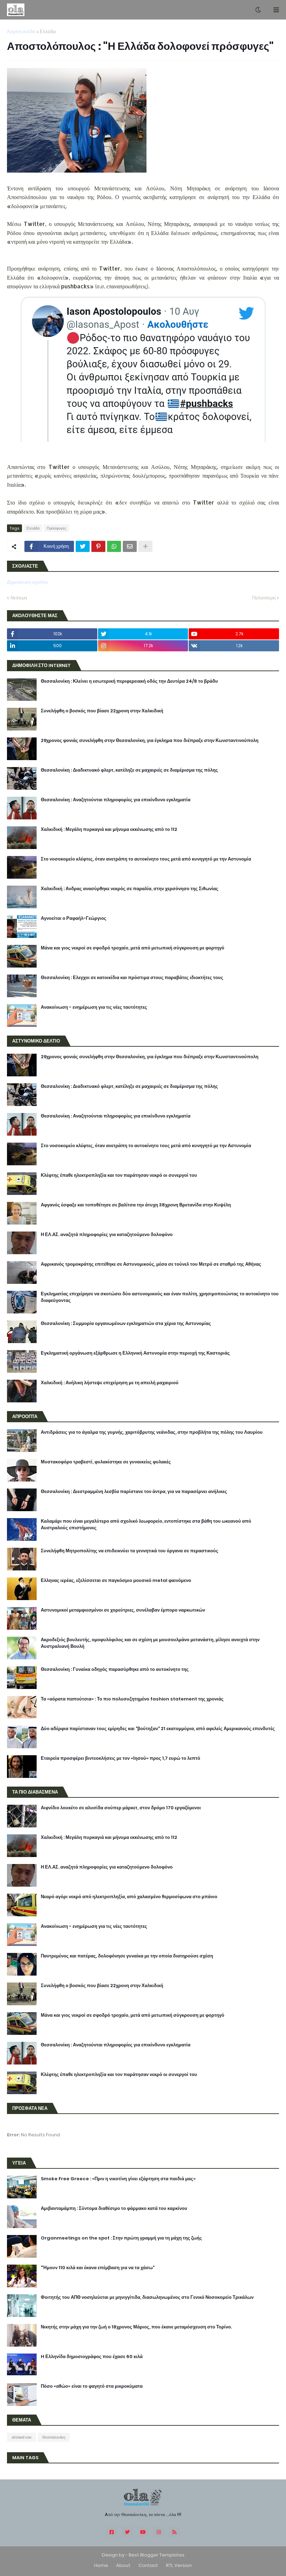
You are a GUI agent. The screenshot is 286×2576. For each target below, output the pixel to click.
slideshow (21, 2437)
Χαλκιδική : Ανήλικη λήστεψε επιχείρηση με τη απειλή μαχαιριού (110, 1383)
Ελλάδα (48, 32)
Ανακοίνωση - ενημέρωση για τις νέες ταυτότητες (94, 1007)
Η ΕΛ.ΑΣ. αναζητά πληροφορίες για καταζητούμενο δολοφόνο (107, 1235)
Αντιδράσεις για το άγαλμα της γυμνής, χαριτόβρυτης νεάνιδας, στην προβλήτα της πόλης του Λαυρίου (152, 1432)
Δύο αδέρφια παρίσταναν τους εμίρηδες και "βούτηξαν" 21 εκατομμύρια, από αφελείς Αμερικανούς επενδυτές (158, 1729)
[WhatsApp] (114, 546)
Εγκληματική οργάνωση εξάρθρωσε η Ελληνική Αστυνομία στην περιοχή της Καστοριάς (135, 1353)
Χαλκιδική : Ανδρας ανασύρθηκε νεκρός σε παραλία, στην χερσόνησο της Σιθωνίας (130, 889)
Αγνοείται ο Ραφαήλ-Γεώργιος (74, 918)
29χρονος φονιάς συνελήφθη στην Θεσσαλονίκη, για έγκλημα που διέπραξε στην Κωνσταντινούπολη (150, 741)
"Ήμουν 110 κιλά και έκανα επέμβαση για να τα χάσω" (98, 2268)
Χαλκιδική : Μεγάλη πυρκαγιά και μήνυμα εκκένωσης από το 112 (109, 829)
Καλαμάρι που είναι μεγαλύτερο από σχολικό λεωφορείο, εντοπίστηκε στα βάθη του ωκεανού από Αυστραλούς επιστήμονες (146, 1524)
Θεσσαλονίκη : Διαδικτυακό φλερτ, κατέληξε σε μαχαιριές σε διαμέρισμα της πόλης (129, 770)
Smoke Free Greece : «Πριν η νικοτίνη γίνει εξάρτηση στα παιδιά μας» (118, 2179)
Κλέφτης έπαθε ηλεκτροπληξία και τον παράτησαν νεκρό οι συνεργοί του (119, 1175)
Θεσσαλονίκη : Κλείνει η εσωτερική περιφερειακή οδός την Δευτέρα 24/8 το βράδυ (129, 681)
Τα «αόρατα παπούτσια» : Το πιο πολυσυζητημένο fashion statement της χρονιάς (132, 1699)
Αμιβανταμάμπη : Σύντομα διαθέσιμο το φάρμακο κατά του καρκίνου (114, 2208)
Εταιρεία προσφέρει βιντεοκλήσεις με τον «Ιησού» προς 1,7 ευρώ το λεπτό (121, 1758)
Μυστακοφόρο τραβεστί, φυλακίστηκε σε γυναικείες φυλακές (106, 1462)
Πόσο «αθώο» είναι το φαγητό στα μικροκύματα (92, 2386)
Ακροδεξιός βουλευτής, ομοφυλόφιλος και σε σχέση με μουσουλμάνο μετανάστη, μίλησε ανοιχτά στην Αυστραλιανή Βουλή (150, 1643)
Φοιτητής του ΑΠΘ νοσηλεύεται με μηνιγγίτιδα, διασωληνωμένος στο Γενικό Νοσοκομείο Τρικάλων (147, 2297)
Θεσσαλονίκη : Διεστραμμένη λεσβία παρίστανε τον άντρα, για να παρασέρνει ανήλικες (134, 1492)
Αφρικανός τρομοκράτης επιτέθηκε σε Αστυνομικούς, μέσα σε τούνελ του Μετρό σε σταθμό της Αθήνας (151, 1264)
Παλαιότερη (264, 598)
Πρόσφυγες (57, 528)
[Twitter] (83, 546)
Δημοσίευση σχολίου (28, 582)
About (123, 2565)
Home (101, 2565)
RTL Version (179, 2565)
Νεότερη (19, 598)
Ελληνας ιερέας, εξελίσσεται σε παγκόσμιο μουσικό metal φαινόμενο (116, 1581)
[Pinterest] (98, 546)
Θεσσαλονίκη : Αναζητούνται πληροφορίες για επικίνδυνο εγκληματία (116, 800)
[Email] (130, 546)
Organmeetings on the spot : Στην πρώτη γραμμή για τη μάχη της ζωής (121, 2238)
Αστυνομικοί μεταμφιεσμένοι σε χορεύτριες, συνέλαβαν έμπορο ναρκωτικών (123, 1610)
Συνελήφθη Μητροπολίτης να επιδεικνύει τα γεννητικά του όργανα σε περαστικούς (130, 1551)
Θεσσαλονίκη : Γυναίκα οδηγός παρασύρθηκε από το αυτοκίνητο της (115, 1669)
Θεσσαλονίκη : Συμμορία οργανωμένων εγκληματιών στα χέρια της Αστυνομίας (126, 1324)
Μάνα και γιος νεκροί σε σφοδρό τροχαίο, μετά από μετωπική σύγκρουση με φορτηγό (133, 948)
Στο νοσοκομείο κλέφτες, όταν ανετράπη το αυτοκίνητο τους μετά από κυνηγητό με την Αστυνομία (146, 859)
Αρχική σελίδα (21, 32)
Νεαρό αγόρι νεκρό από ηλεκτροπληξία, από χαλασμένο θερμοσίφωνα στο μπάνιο (129, 1897)
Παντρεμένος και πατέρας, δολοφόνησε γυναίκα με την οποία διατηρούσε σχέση (127, 1956)
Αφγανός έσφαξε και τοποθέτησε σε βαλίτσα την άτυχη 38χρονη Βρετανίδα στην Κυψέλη (136, 1205)
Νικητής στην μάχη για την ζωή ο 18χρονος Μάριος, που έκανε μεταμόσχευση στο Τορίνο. (136, 2327)
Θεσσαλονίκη (54, 2437)
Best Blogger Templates (157, 2555)
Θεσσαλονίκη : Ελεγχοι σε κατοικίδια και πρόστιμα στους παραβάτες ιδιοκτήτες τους (132, 978)
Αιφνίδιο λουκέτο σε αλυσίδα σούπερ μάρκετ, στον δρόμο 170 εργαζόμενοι (121, 1808)
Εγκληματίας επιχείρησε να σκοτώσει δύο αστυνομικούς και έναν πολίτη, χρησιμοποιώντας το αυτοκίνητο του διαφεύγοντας (160, 1297)
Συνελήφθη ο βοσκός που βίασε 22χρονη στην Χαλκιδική (102, 711)
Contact (148, 2565)
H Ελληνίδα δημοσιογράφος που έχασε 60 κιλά (92, 2357)
